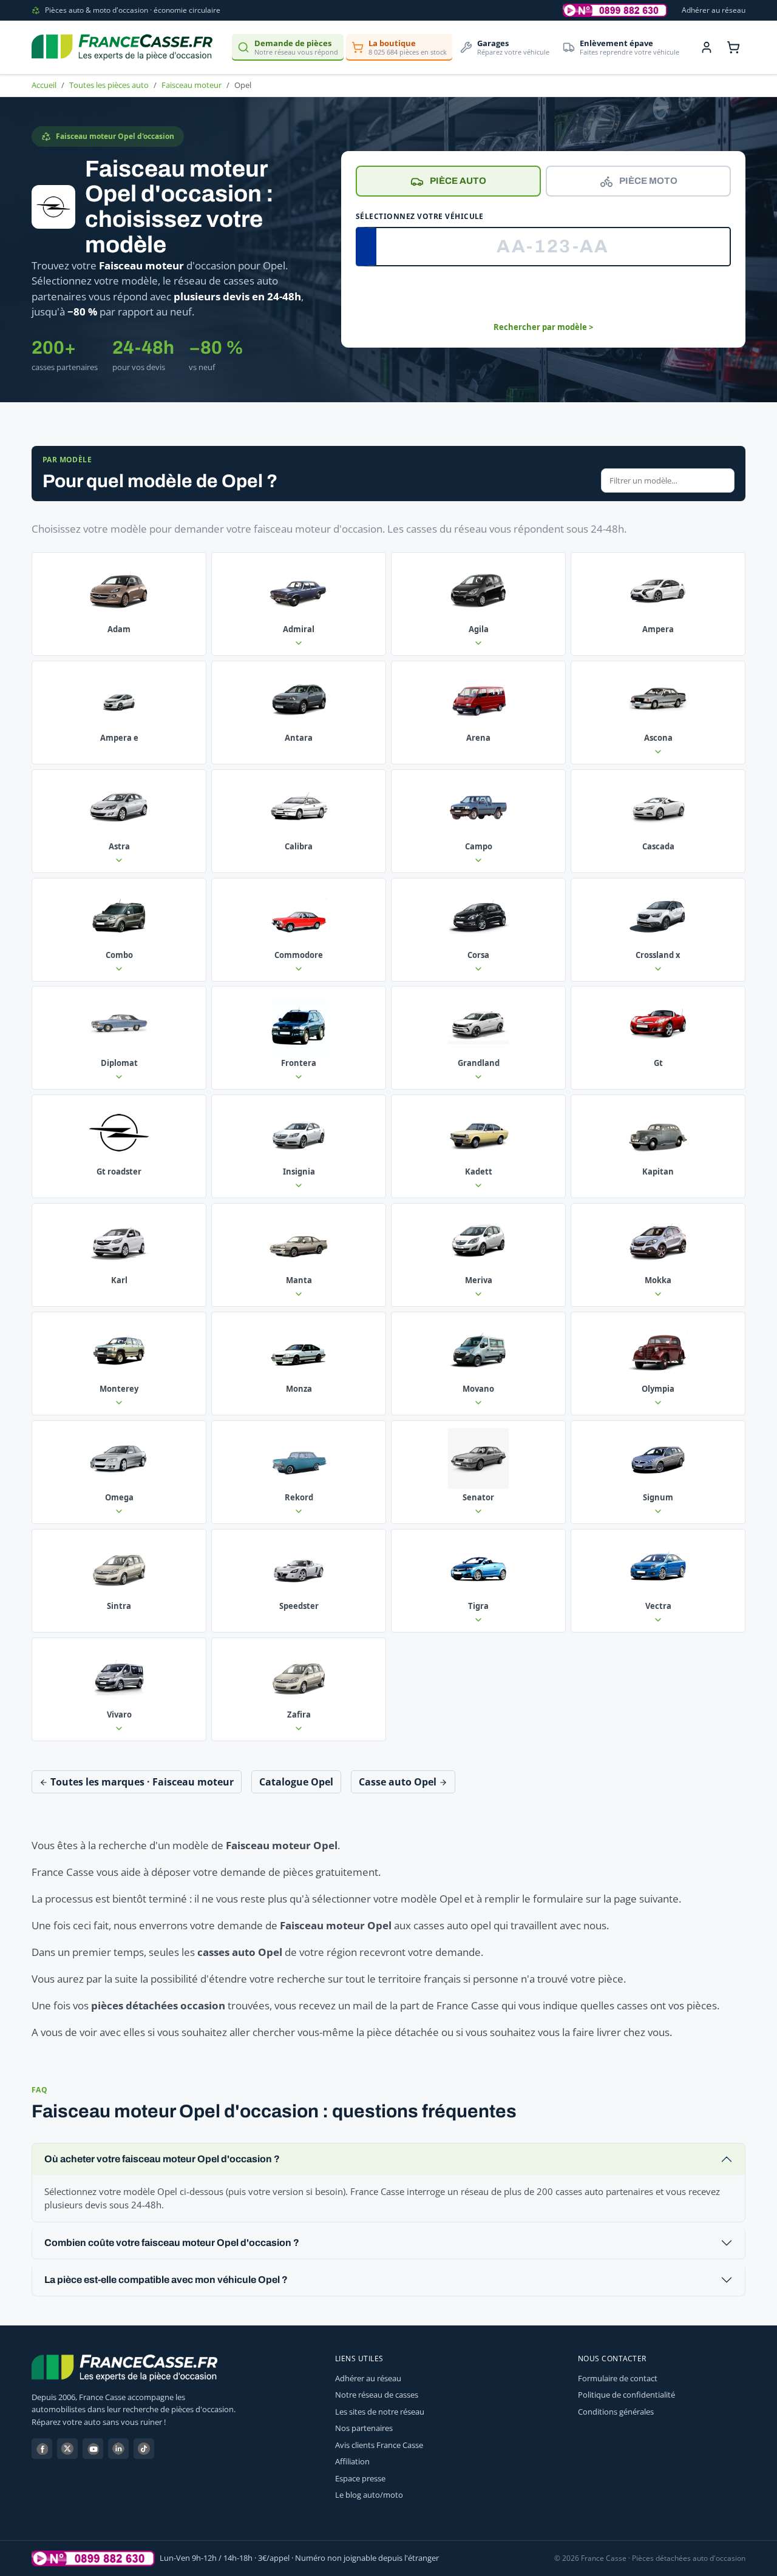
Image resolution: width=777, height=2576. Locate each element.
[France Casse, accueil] (122, 47)
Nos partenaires (364, 2428)
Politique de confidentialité (626, 2395)
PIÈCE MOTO (648, 181)
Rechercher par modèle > (543, 327)
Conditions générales (616, 2412)
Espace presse (360, 2478)
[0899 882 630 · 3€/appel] (615, 10)
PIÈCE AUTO (458, 181)
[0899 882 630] (93, 2558)
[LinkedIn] (118, 2449)
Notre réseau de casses (377, 2395)
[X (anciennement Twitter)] (67, 2449)
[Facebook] (42, 2449)
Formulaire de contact (618, 2378)
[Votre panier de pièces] (733, 47)
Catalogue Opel (296, 1782)
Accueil (44, 85)
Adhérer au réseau (714, 10)
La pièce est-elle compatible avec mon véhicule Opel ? (166, 2280)
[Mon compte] (707, 47)
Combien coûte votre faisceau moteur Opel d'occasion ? (172, 2243)
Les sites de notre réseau (380, 2412)
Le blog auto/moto (369, 2495)
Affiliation (352, 2461)
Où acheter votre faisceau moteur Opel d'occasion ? (162, 2159)
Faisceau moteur (192, 85)
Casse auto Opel (399, 1782)
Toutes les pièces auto (109, 85)
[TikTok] (144, 2449)
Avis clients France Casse (379, 2445)
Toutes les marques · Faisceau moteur (141, 1782)
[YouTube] (93, 2449)
